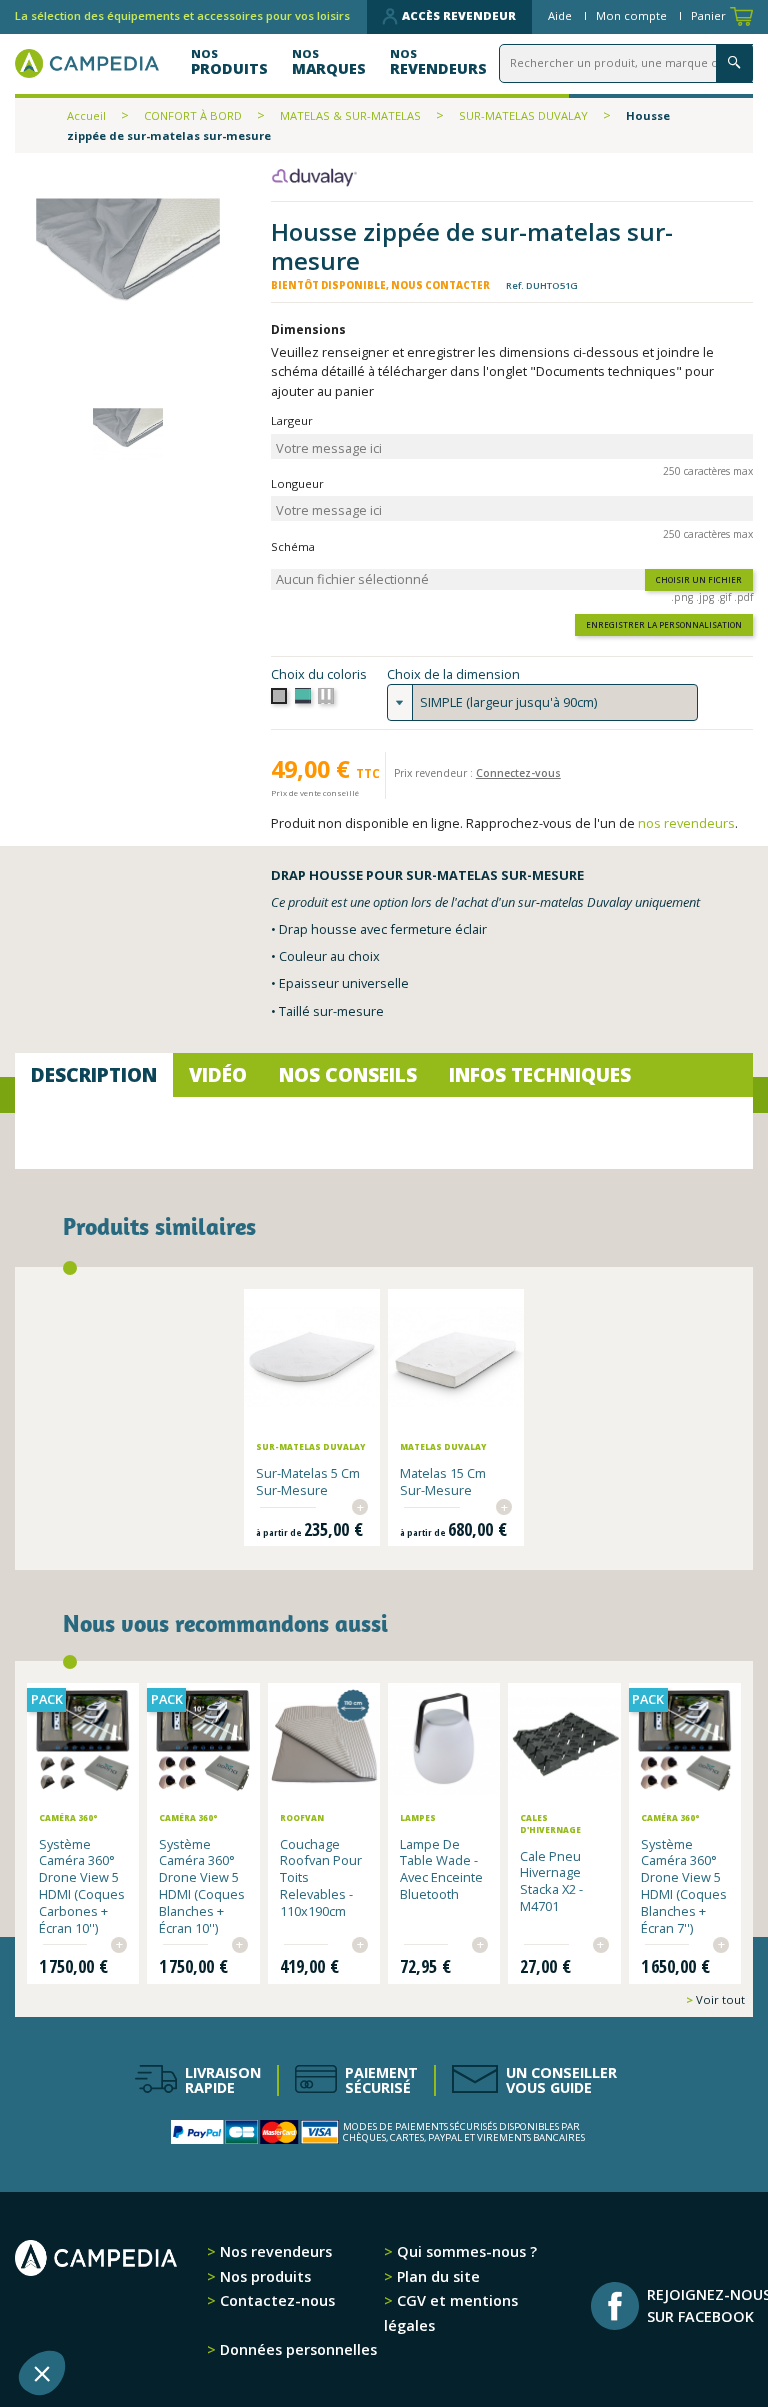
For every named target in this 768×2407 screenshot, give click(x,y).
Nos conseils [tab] (348, 1074)
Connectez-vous (518, 773)
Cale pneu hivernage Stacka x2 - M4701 (551, 1881)
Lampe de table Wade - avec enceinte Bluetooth (441, 1869)
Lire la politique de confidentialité (130, 2242)
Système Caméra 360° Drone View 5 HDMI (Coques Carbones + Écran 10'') (82, 1886)
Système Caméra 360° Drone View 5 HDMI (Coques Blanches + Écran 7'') (684, 1886)
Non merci (89, 2306)
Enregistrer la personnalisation (664, 624)
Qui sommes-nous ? (465, 2251)
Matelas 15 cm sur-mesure (443, 1481)
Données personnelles (296, 2349)
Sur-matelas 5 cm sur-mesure (308, 1481)
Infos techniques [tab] (540, 1074)
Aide (561, 15)
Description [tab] (94, 1074)
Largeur (292, 420)
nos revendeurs (686, 823)
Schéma (293, 546)
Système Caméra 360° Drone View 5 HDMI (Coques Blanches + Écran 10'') (202, 1886)
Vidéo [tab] (218, 1074)
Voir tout (719, 1999)
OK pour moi (370, 2306)
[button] (42, 2373)
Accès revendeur (459, 15)
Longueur (297, 483)
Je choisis (230, 2306)
